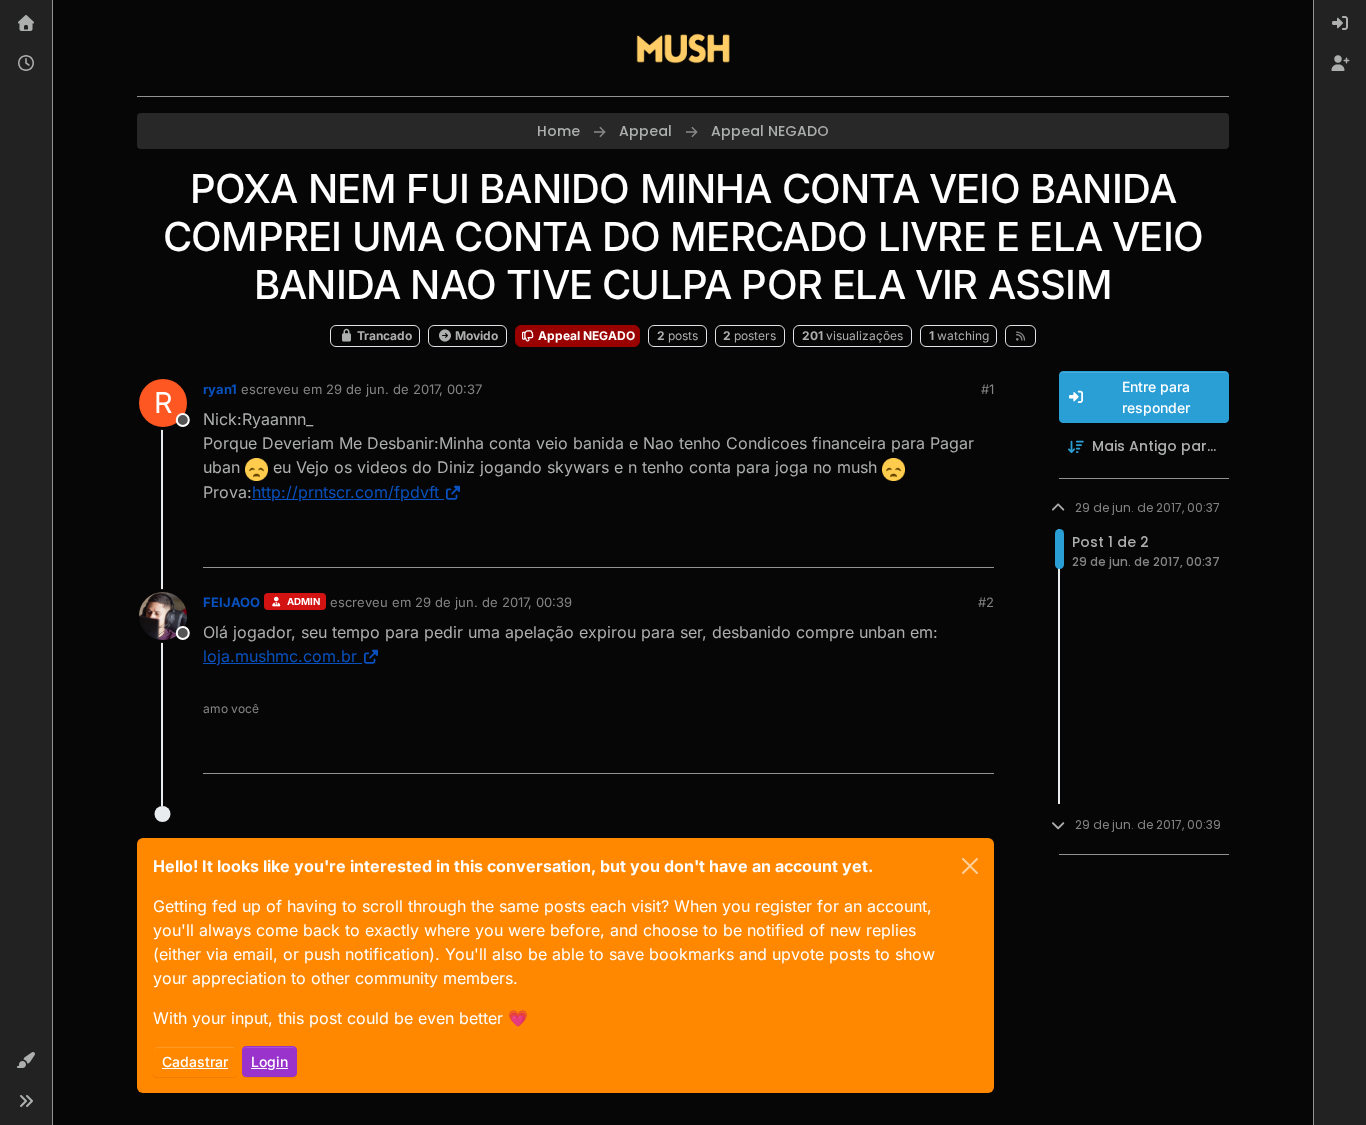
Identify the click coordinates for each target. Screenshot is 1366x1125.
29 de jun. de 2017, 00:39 (493, 602)
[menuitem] (1340, 24)
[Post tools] (976, 543)
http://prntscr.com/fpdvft (345, 492)
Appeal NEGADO (585, 335)
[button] (26, 1061)
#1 (987, 389)
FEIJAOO (231, 602)
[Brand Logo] (683, 48)
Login (269, 1061)
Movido (475, 335)
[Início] (26, 24)
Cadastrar (195, 1061)
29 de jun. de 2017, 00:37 (404, 389)
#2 (986, 602)
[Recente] (26, 64)
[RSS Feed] (1020, 336)
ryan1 (220, 389)
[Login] (1340, 24)
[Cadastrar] (1340, 64)
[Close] (970, 866)
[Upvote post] (906, 543)
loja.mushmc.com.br (280, 656)
